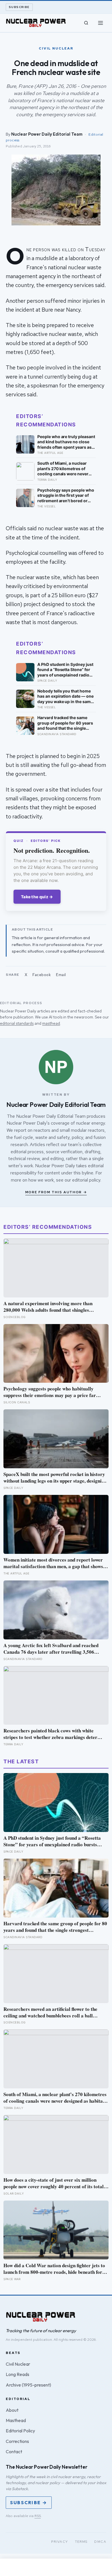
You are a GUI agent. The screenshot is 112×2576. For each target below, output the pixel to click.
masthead (51, 1023)
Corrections (17, 2441)
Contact (14, 2452)
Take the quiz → (37, 897)
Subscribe (19, 7)
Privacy (60, 2542)
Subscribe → (29, 2502)
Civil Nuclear (18, 2364)
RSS (38, 2516)
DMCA (100, 2542)
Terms (81, 2542)
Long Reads (18, 2374)
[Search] (86, 23)
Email (61, 975)
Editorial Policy (20, 2431)
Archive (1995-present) (28, 2385)
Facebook (42, 975)
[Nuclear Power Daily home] (36, 23)
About (12, 2410)
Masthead (16, 2420)
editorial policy (86, 1180)
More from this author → (56, 1192)
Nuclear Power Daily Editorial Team (47, 134)
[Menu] (101, 23)
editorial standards (17, 1023)
